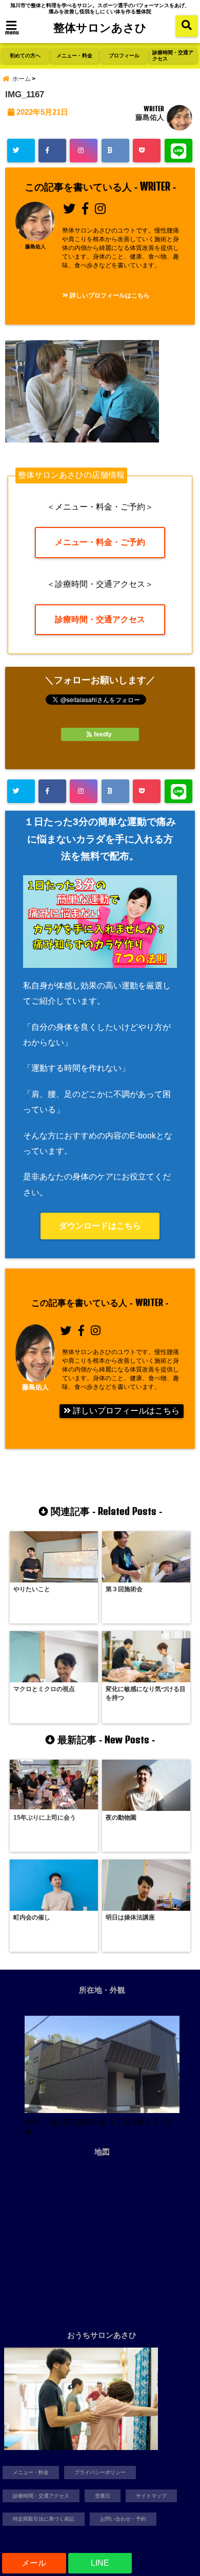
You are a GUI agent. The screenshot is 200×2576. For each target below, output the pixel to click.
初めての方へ (25, 56)
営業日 (103, 2496)
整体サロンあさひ (100, 27)
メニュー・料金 (74, 56)
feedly (103, 734)
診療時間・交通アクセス (173, 56)
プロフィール (124, 56)
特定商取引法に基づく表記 (44, 2519)
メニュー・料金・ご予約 (100, 542)
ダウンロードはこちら (100, 1226)
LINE (100, 2563)
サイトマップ (151, 2496)
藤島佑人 (150, 117)
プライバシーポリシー (100, 2472)
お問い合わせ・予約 (123, 2519)
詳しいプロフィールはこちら (109, 295)
